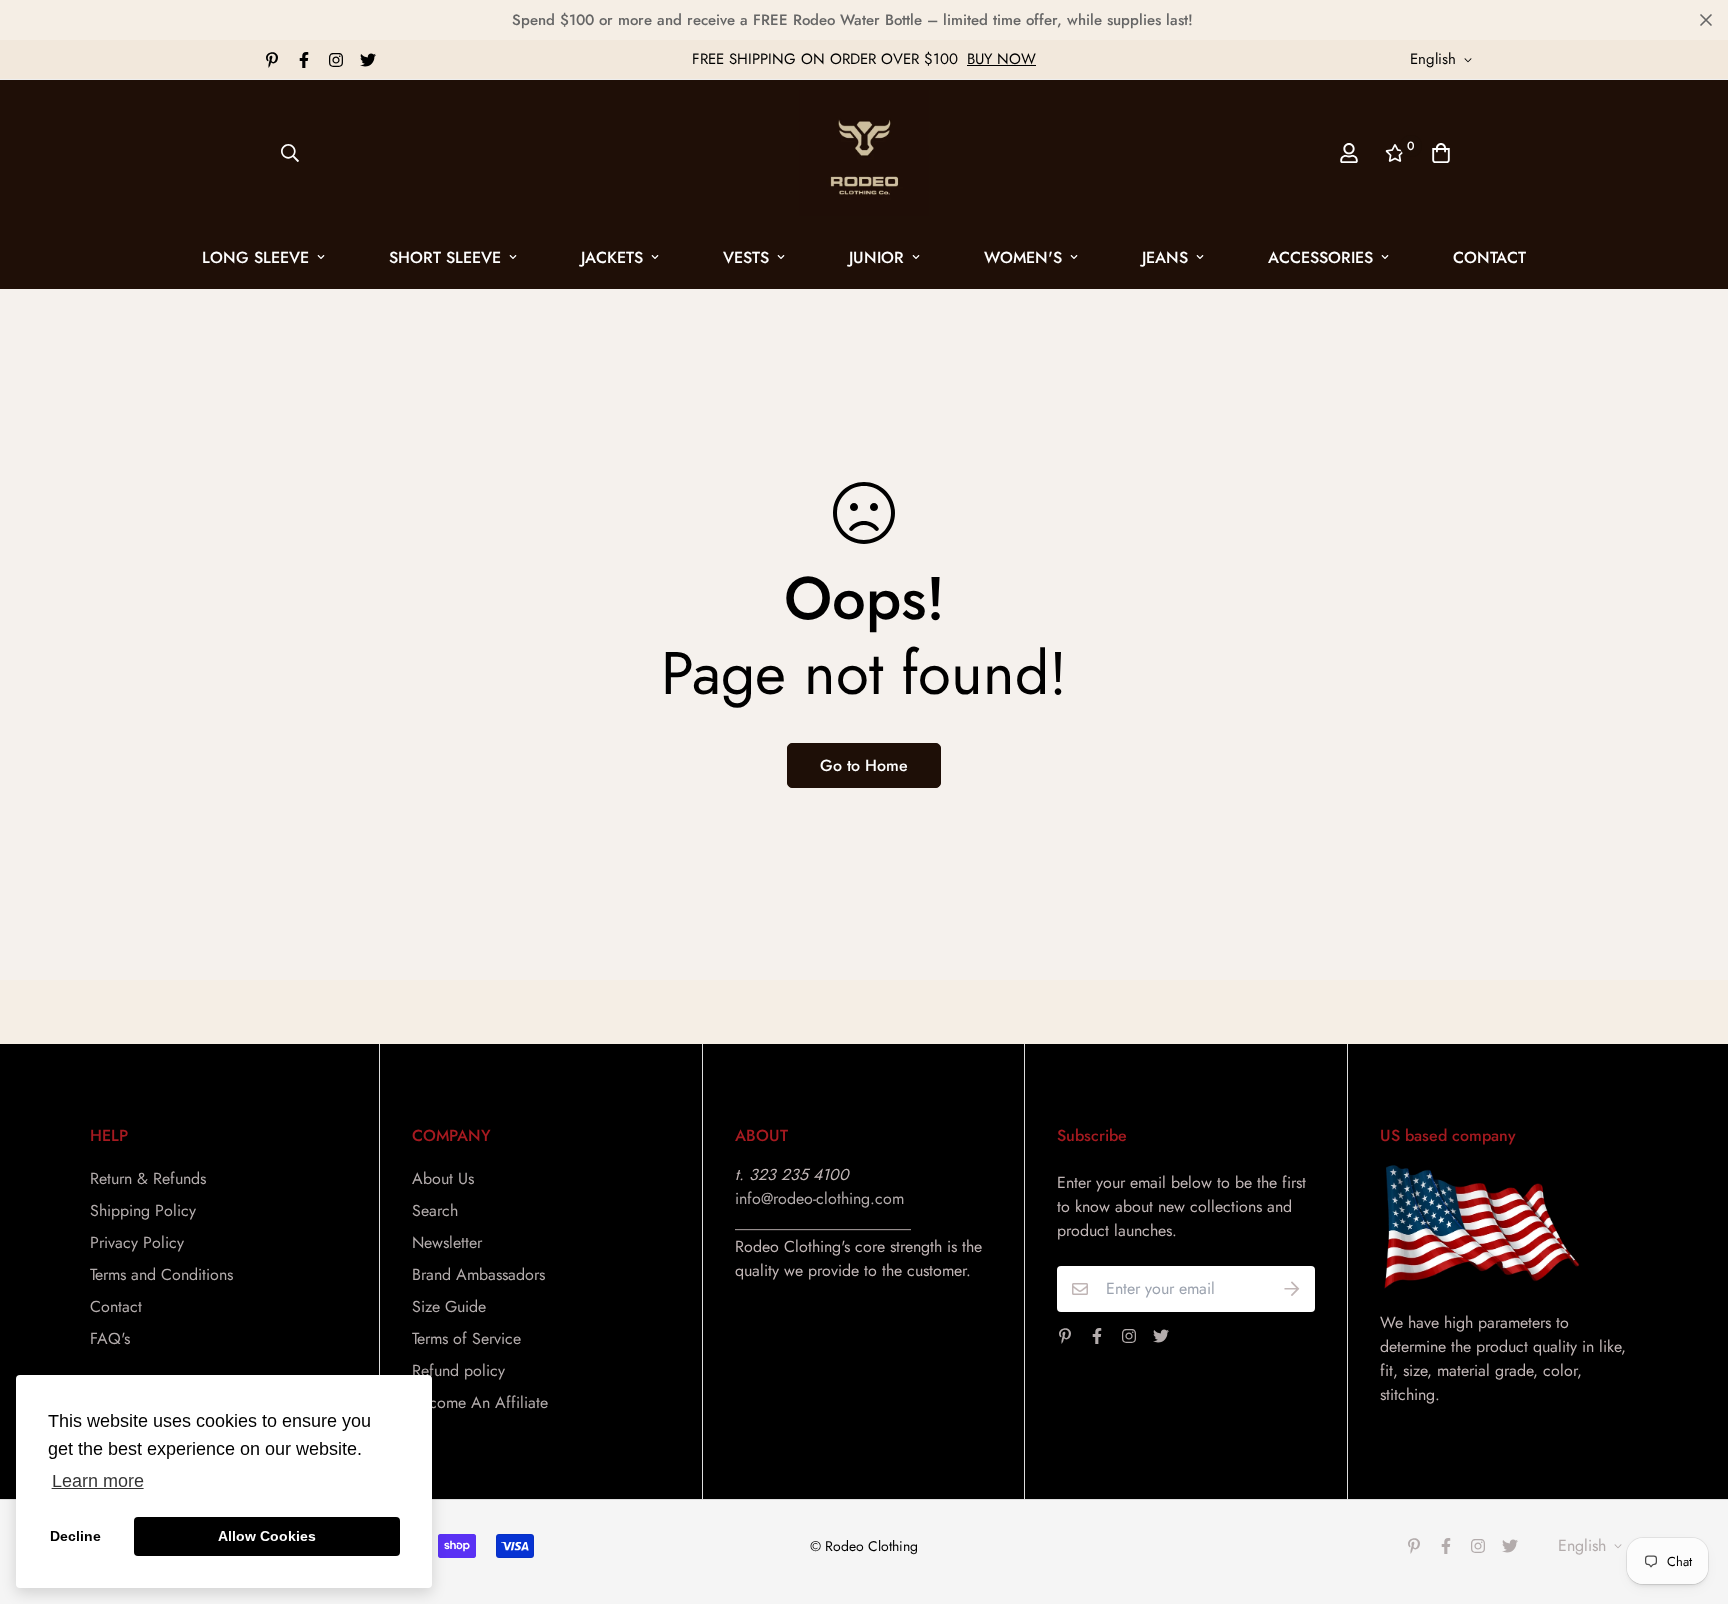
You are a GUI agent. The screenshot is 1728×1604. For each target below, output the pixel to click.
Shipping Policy (143, 1210)
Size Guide (449, 1306)
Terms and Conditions (161, 1274)
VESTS (746, 257)
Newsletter (447, 1242)
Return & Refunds (148, 1178)
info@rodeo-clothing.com (819, 1198)
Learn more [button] (98, 1481)
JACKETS (612, 257)
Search (435, 1210)
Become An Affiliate (480, 1402)
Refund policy (458, 1370)
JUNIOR (876, 257)
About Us (443, 1178)
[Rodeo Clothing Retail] (864, 153)
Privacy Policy (137, 1242)
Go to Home (864, 765)
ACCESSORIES (1320, 257)
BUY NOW (1001, 59)
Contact (1489, 257)
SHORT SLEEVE (445, 257)
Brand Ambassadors (478, 1274)
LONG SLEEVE (255, 257)
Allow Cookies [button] (267, 1536)
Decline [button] (75, 1536)
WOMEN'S (1023, 257)
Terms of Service (466, 1338)
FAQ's (110, 1338)
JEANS (1165, 257)
